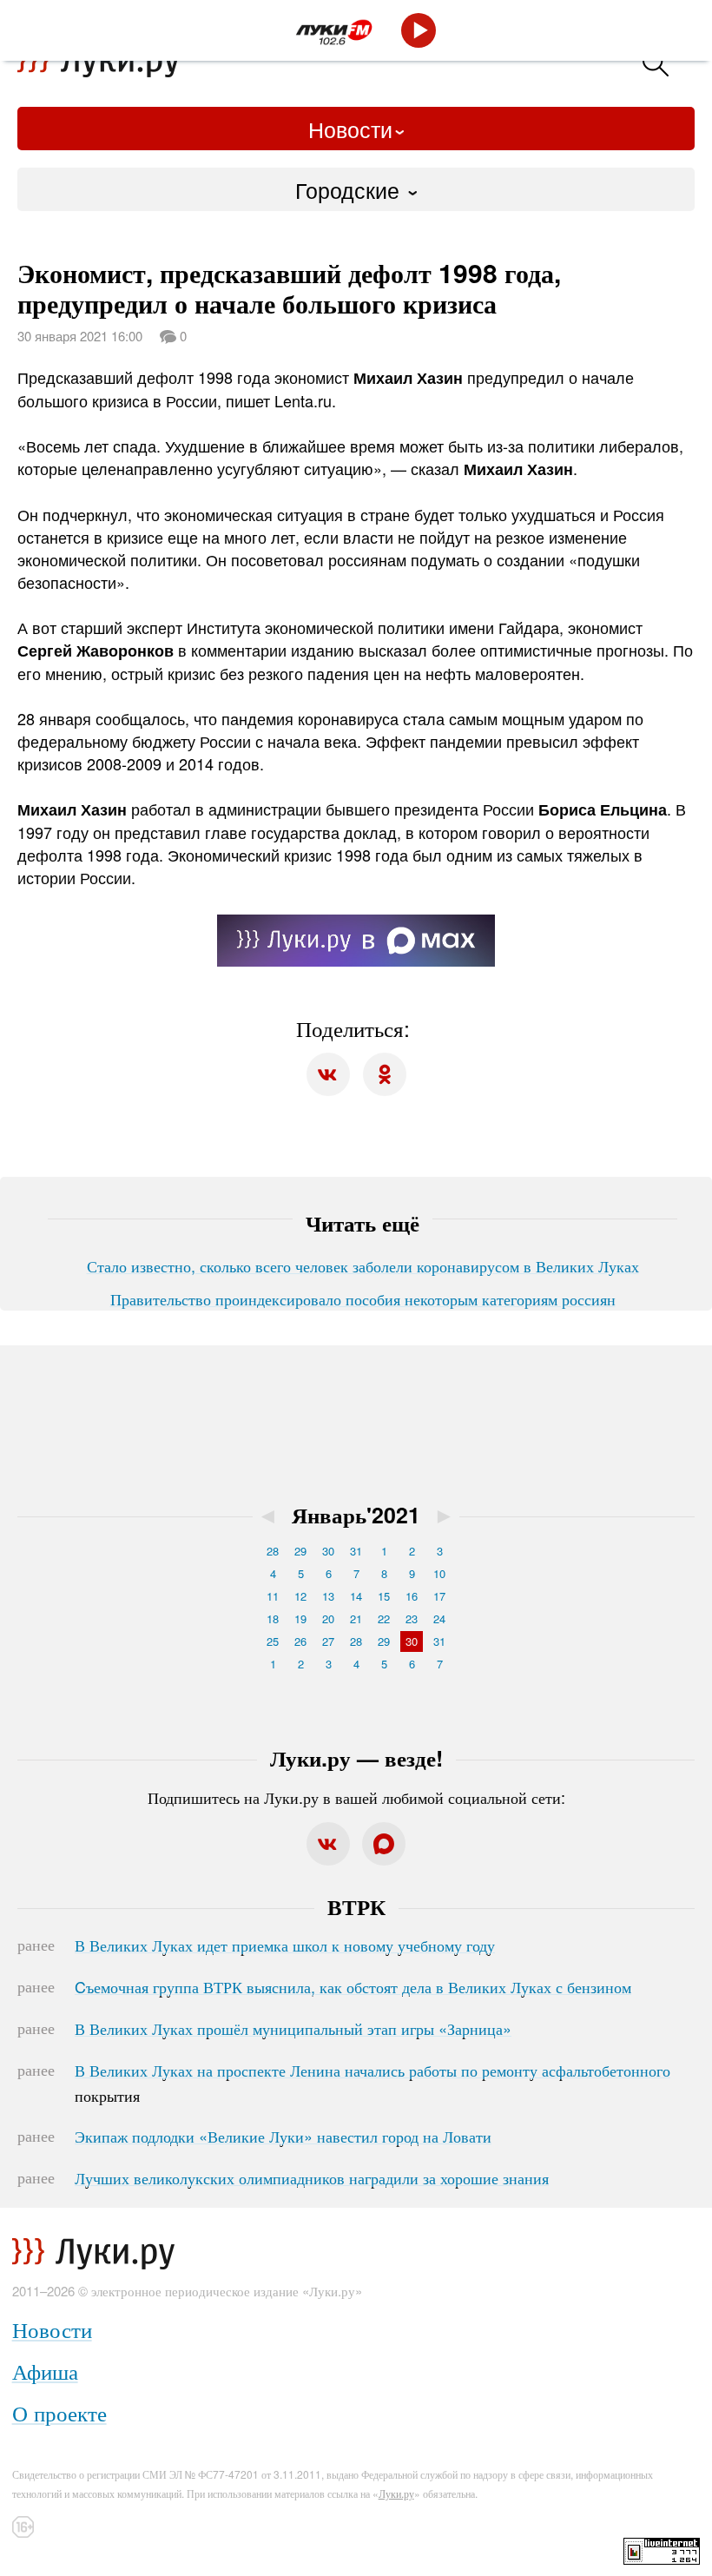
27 (328, 1641)
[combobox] (356, 189)
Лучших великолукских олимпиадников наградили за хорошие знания (312, 2177)
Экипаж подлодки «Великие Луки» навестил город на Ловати (283, 2136)
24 (439, 1618)
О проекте (59, 2412)
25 (273, 1641)
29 (300, 1551)
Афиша (45, 2371)
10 (439, 1573)
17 (439, 1596)
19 (300, 1618)
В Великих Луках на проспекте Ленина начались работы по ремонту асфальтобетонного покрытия (372, 2083)
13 (328, 1596)
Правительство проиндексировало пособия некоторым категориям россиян (363, 1298)
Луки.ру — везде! (356, 1758)
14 (356, 1596)
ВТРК (356, 1906)
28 (273, 1551)
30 (328, 1551)
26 (300, 1641)
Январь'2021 (356, 1515)
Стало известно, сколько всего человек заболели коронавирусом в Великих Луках (363, 1265)
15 (384, 1596)
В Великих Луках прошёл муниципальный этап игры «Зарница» (293, 2028)
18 (273, 1618)
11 (273, 1596)
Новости (350, 129)
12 (300, 1596)
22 (384, 1618)
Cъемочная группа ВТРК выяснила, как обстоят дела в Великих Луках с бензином (353, 1986)
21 (356, 1618)
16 (412, 1596)
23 (412, 1618)
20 (328, 1618)
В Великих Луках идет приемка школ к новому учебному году (285, 1945)
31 (356, 1551)
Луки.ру (396, 2493)
